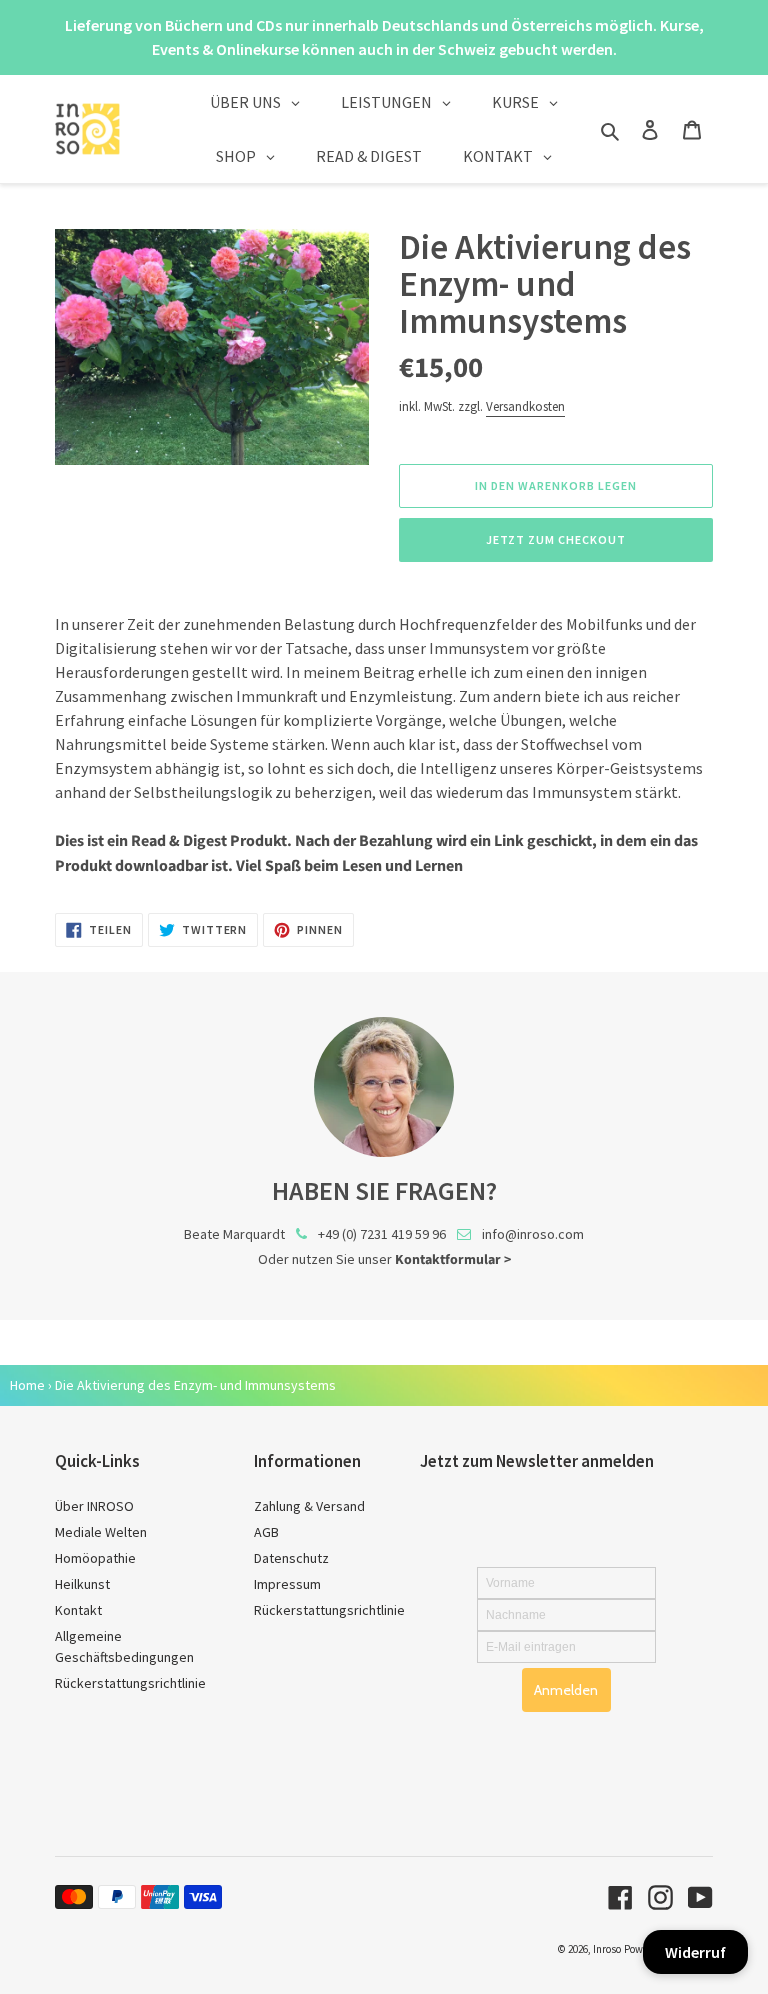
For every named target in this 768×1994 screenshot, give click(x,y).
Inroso (607, 1949)
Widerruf (695, 1952)
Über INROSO (94, 1506)
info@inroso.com (533, 1234)
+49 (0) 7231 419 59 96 (382, 1234)
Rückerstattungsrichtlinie (130, 1683)
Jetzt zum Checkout (555, 539)
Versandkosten (525, 406)
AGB (266, 1532)
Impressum (287, 1584)
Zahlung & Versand (309, 1506)
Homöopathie (95, 1558)
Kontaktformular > (453, 1260)
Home (27, 1385)
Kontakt (78, 1610)
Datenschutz (291, 1558)
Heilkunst (82, 1584)
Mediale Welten (101, 1532)
